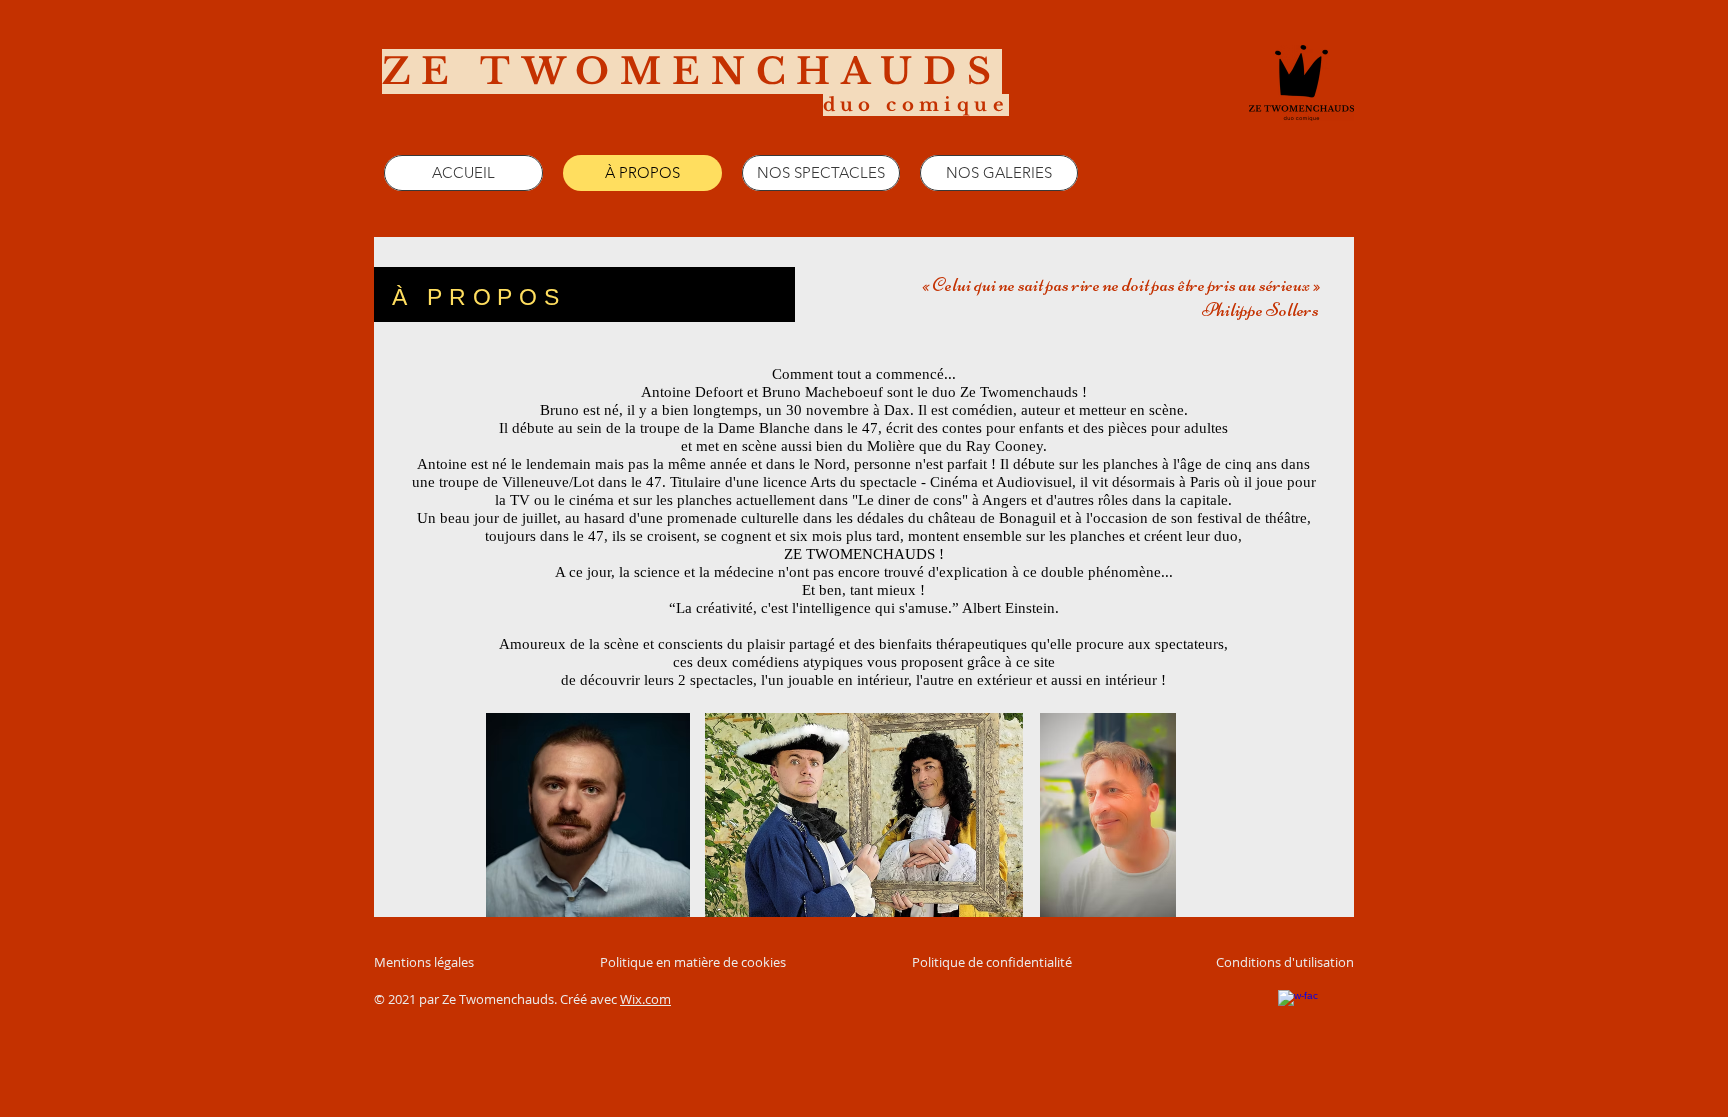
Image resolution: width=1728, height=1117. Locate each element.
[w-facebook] (1298, 1010)
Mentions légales (424, 962)
